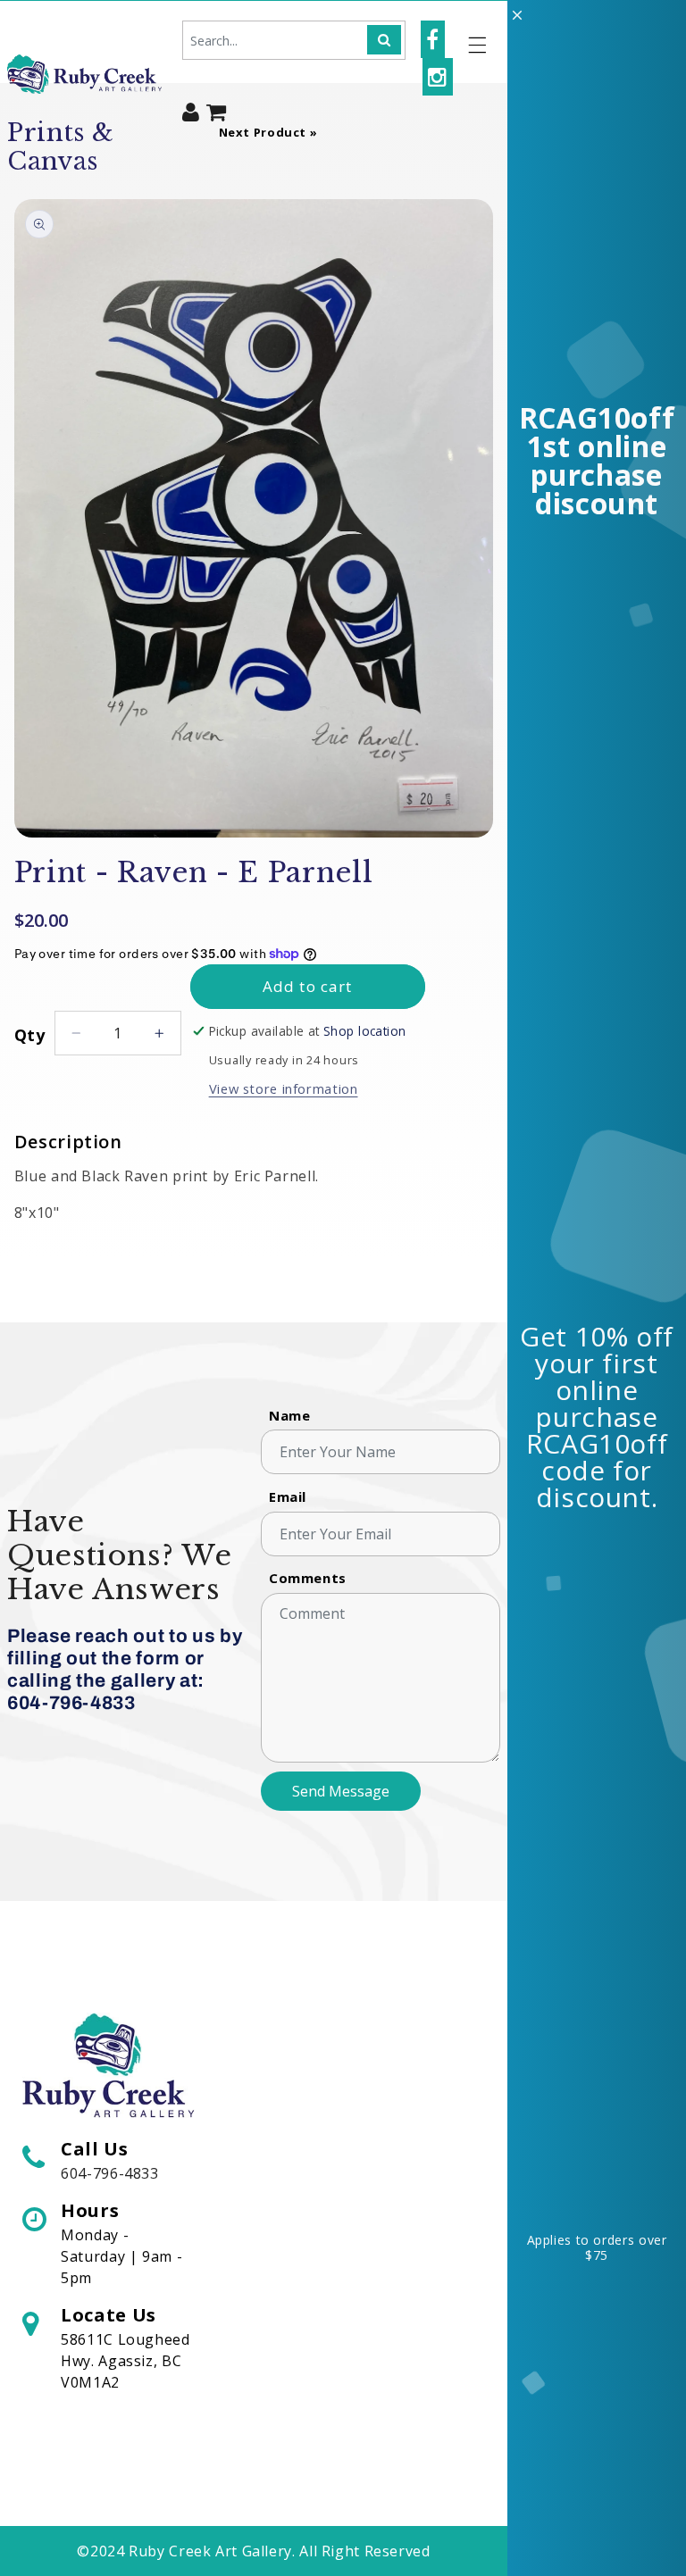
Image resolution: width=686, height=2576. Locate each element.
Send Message (341, 1791)
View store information (284, 1088)
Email (288, 1496)
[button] (478, 45)
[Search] (384, 40)
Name (290, 1415)
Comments (308, 1578)
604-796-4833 (110, 2173)
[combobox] (294, 40)
